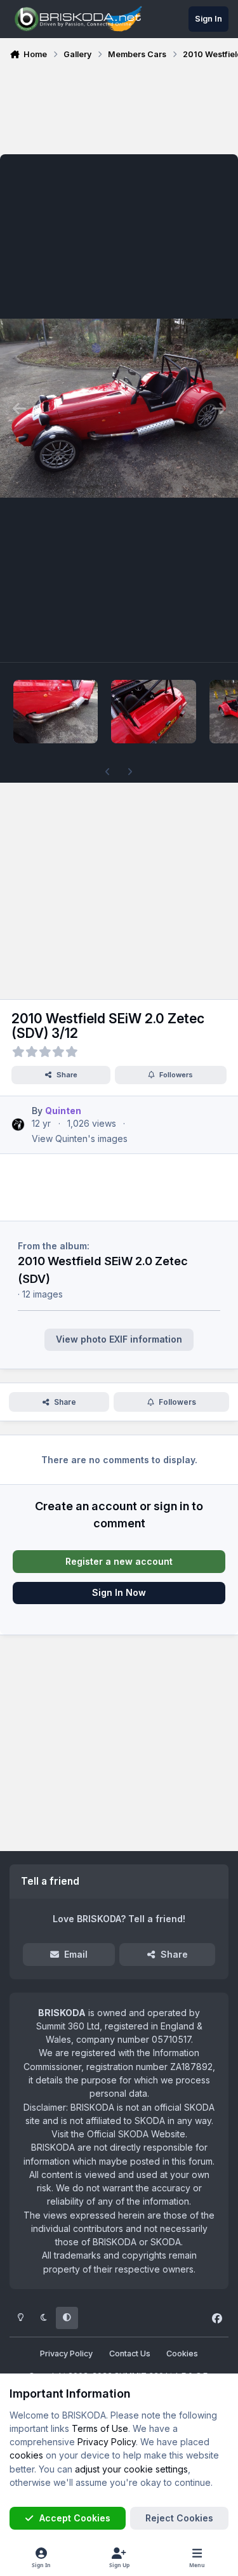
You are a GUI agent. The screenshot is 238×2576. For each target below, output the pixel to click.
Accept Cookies (75, 2518)
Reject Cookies (179, 2518)
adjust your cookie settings (131, 2469)
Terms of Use (100, 2428)
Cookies (182, 2354)
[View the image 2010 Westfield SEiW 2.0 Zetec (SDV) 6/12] (153, 712)
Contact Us (130, 2354)
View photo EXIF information (119, 1339)
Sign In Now (119, 1592)
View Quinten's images (80, 1139)
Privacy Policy (66, 2354)
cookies (26, 2455)
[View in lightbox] (119, 408)
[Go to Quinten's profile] (18, 1125)
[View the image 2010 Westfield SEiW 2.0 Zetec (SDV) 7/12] (56, 712)
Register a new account (119, 1561)
